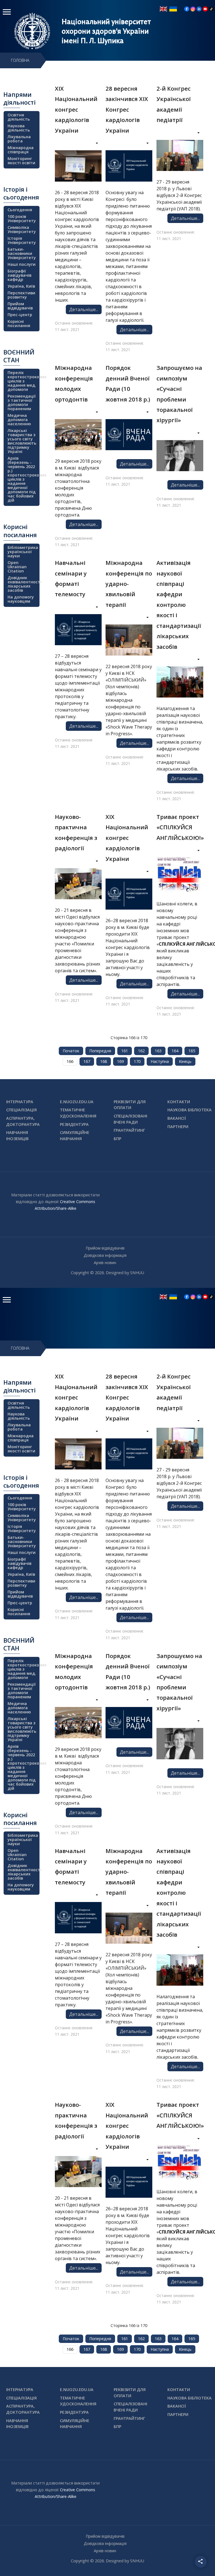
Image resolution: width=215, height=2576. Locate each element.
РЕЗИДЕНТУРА (74, 1124)
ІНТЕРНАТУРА (20, 1102)
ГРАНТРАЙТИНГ (129, 1130)
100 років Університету (22, 219)
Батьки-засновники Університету (22, 253)
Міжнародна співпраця (21, 150)
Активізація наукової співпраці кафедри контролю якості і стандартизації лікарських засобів (179, 605)
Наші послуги (22, 264)
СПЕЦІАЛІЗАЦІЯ (21, 1110)
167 (87, 1061)
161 (125, 1051)
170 (137, 1061)
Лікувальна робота (19, 139)
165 (192, 1051)
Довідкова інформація (105, 1255)
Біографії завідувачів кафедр (19, 275)
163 (158, 1051)
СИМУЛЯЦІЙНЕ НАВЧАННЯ (75, 1136)
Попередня (100, 1051)
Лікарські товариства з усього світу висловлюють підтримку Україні (22, 441)
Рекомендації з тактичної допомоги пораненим (22, 402)
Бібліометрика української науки (23, 552)
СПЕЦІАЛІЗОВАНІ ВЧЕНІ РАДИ (130, 1119)
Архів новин (105, 1263)
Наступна (160, 1061)
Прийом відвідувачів (20, 306)
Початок (71, 1051)
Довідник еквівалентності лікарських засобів (23, 584)
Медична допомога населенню (19, 420)
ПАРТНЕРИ (178, 1127)
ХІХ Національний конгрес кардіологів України (76, 109)
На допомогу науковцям (21, 599)
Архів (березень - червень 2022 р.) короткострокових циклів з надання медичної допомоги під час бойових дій (23, 479)
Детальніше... (84, 309)
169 (120, 1061)
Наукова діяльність (19, 128)
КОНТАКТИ (179, 1102)
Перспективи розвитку (21, 295)
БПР (117, 1139)
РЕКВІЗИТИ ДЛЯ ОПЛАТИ (130, 1105)
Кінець (185, 1061)
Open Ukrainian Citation (17, 567)
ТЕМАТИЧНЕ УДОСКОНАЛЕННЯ (78, 1113)
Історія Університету (22, 240)
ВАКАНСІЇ (177, 1118)
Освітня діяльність (19, 117)
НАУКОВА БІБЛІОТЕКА (190, 1110)
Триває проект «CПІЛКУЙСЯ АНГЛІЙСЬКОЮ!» (180, 827)
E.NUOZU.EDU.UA (77, 1102)
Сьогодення (20, 210)
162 (141, 1051)
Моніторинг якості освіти (21, 161)
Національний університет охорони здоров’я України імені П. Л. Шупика (106, 31)
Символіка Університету (22, 229)
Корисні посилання (19, 323)
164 (175, 1051)
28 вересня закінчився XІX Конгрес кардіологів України (127, 109)
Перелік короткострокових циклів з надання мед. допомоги (23, 381)
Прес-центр (20, 315)
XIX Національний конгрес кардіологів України (127, 838)
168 (104, 1061)
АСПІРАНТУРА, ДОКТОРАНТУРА (23, 1121)
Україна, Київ (21, 286)
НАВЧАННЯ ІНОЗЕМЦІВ (17, 1136)
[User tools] (93, 144)
